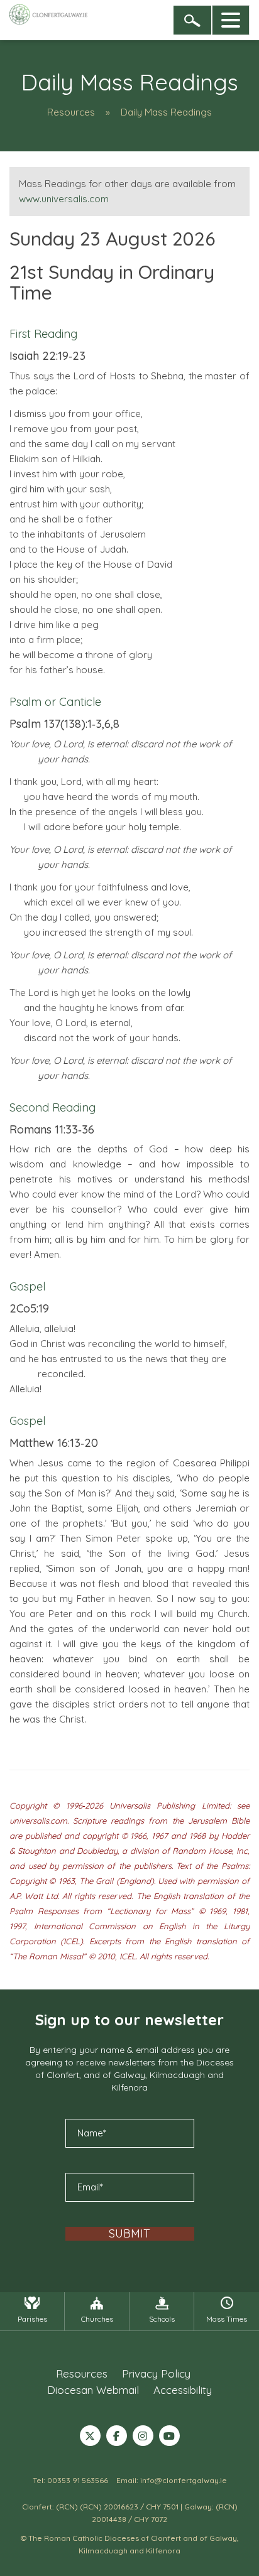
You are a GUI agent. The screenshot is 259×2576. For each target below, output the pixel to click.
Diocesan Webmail (93, 2390)
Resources (71, 112)
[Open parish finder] (192, 20)
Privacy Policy (156, 2373)
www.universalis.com (64, 199)
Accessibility (183, 2390)
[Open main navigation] (231, 20)
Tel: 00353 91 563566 (70, 2480)
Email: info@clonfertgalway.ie (172, 2480)
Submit (129, 2234)
